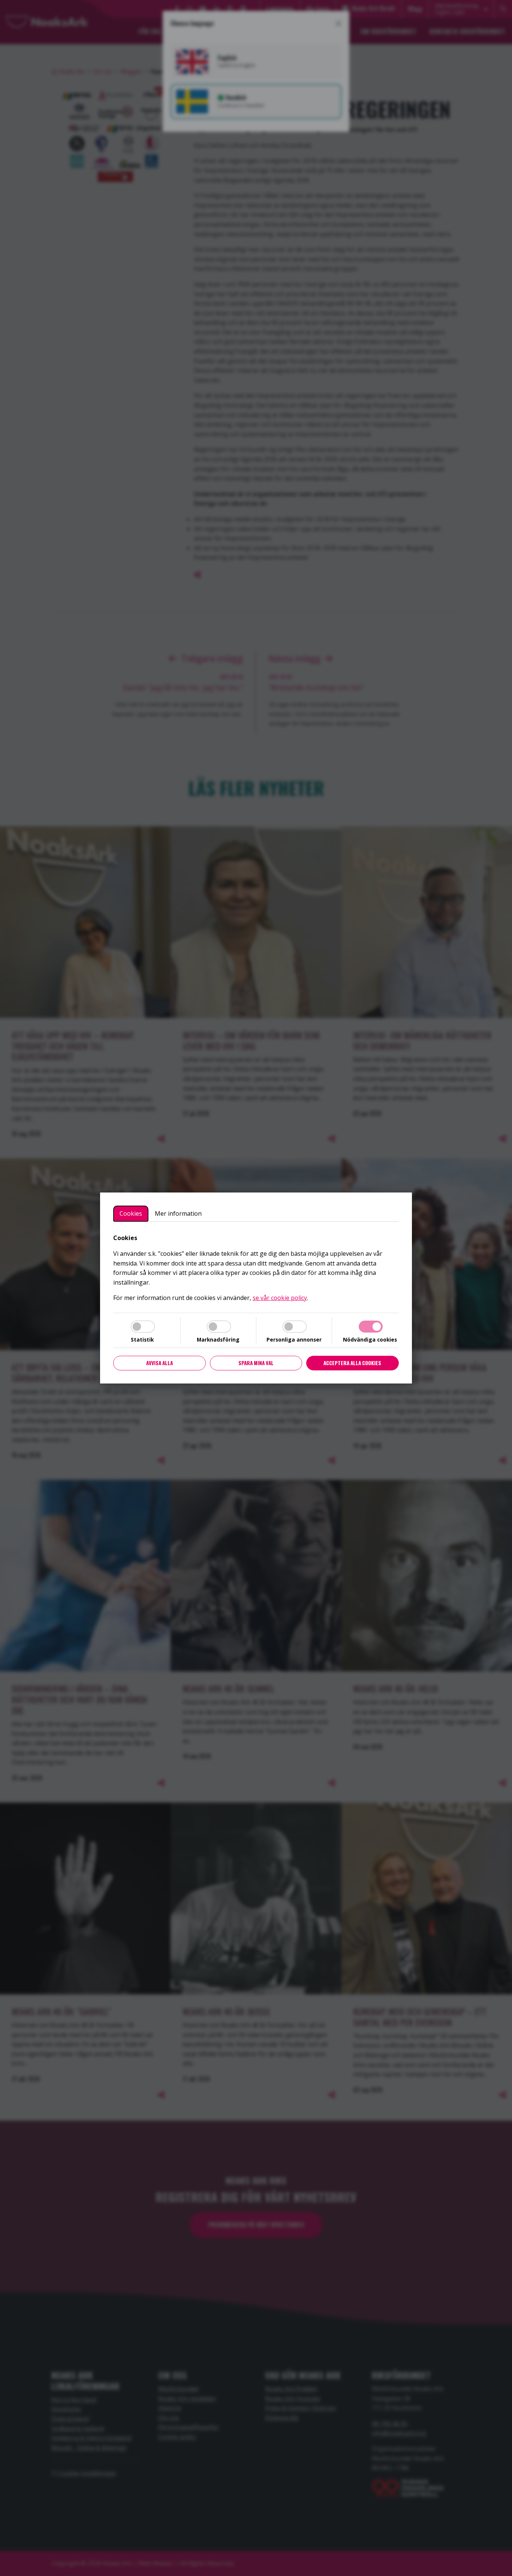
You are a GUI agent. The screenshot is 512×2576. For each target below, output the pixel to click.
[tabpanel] (256, 1268)
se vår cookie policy (280, 1298)
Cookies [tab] (131, 1213)
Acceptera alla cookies (352, 1363)
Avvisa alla (159, 1363)
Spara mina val (256, 1363)
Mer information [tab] (178, 1213)
